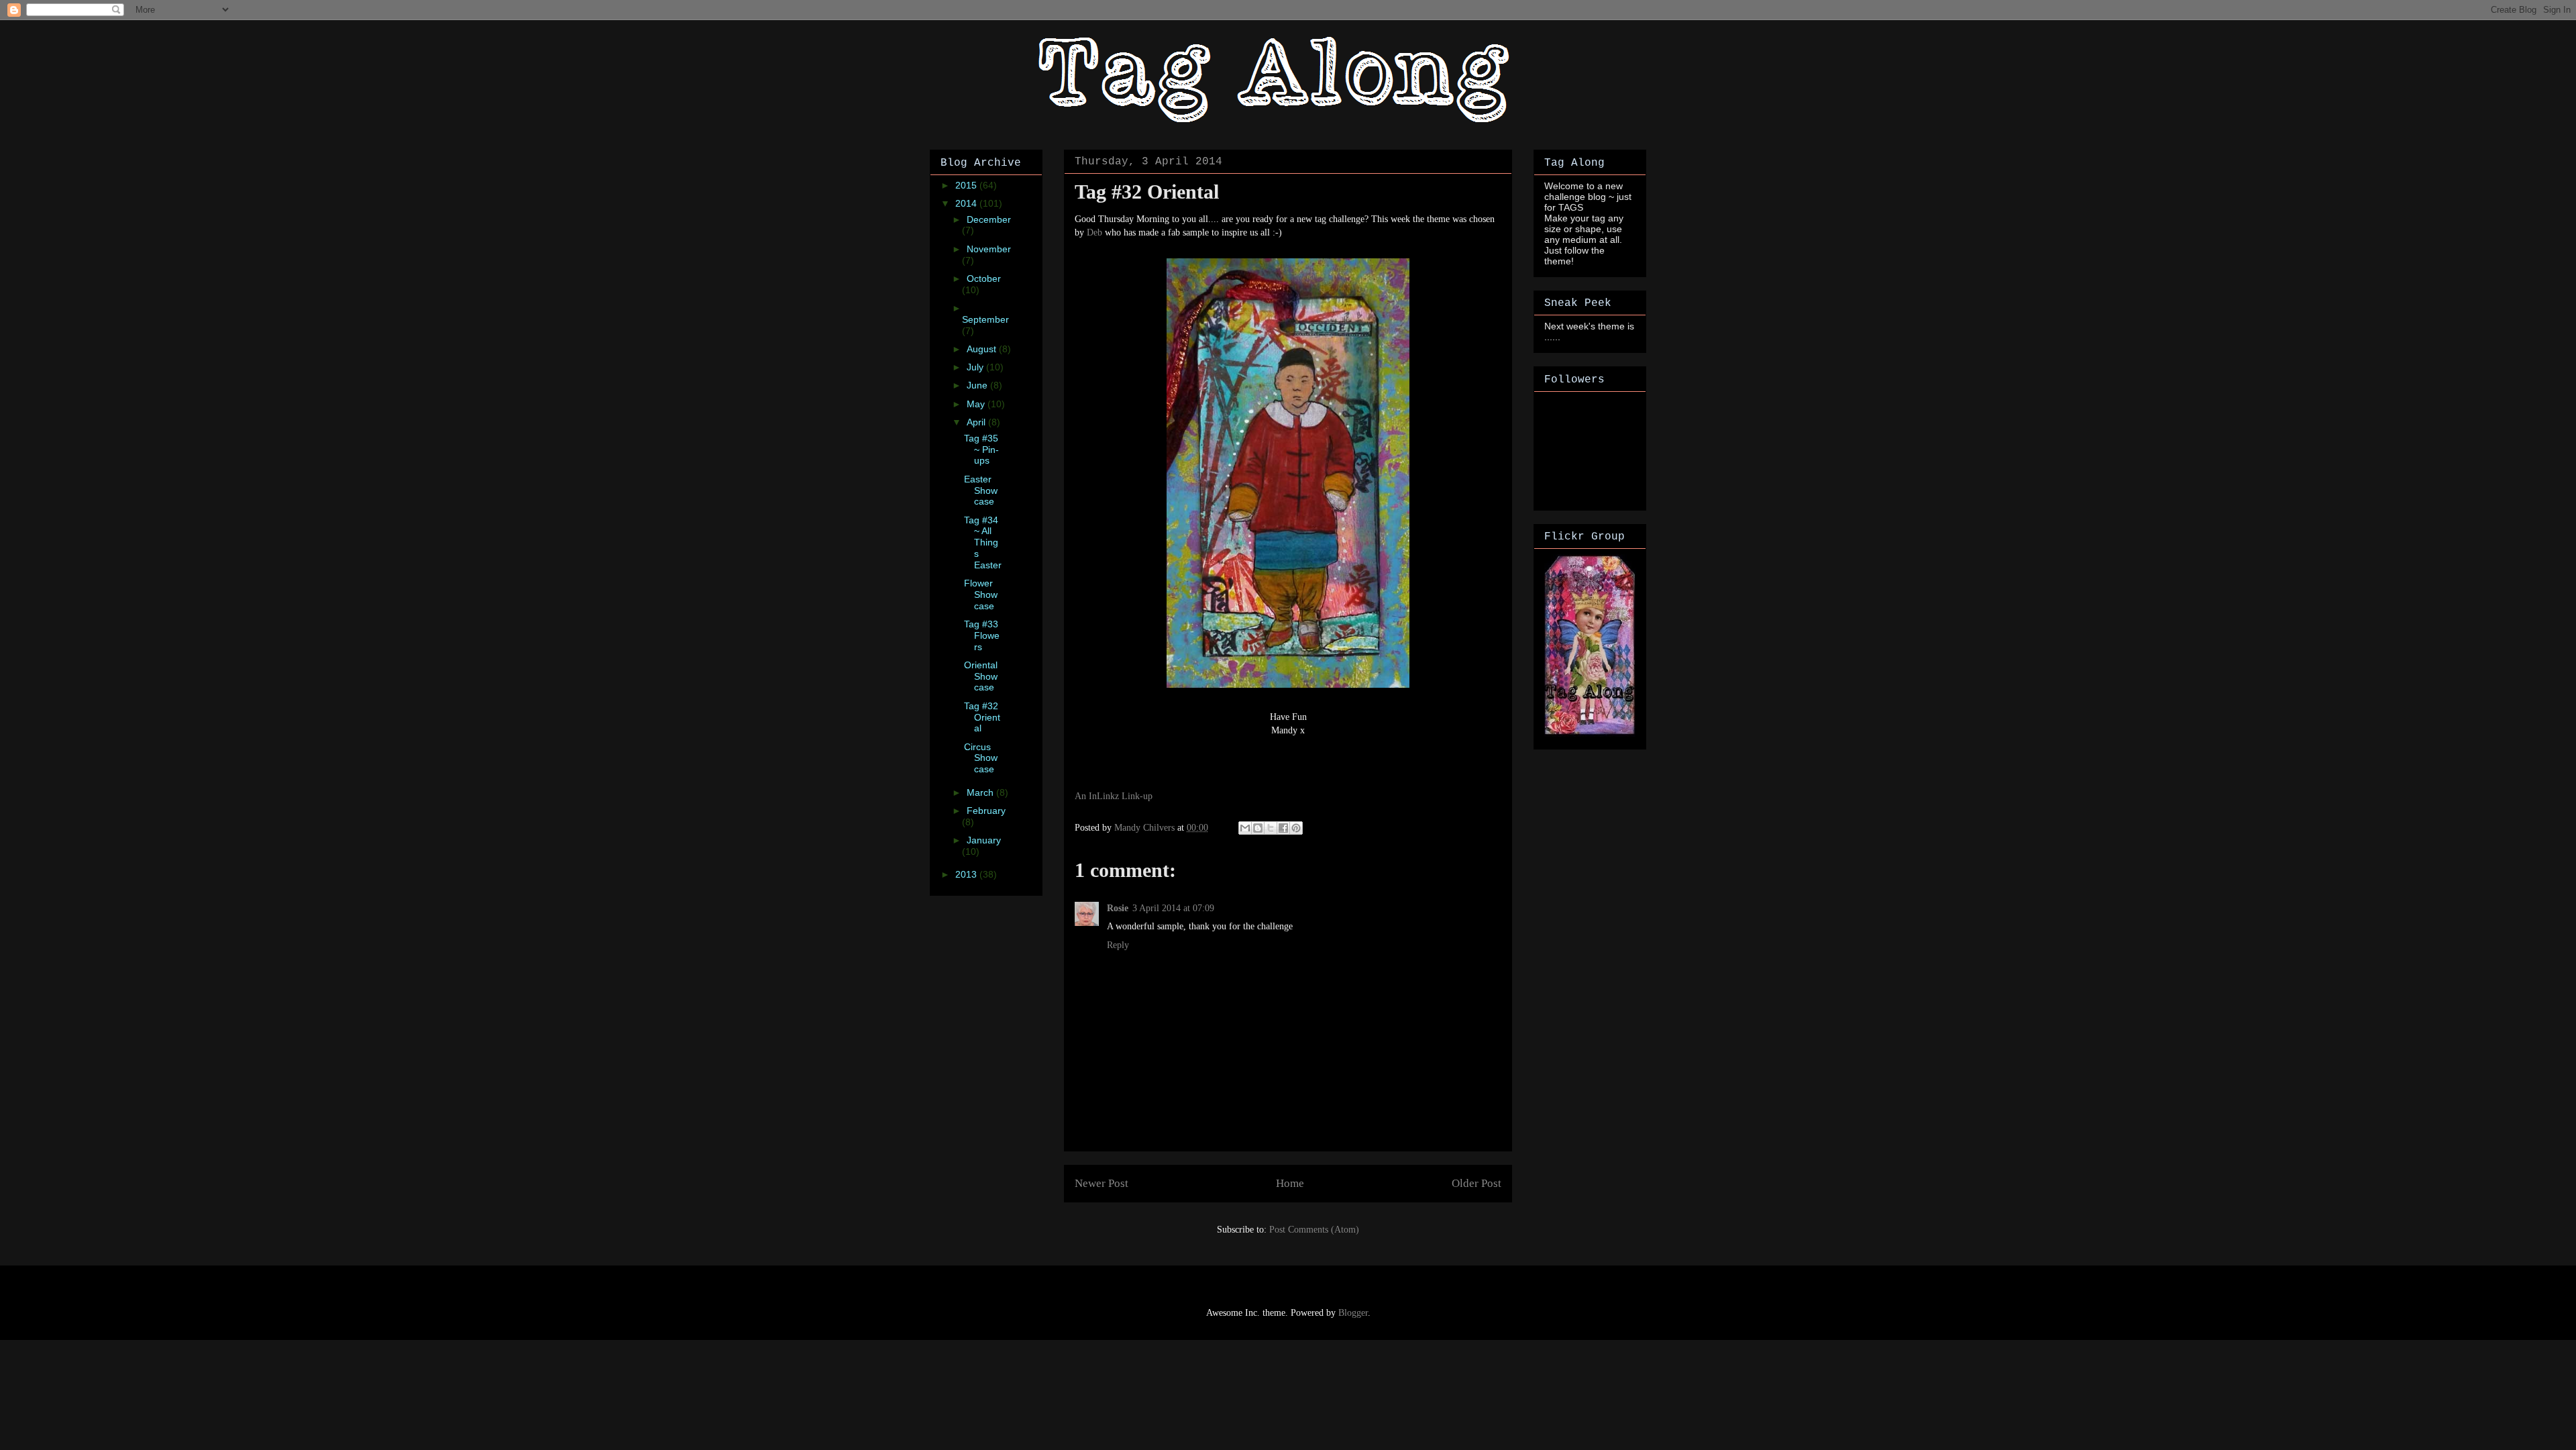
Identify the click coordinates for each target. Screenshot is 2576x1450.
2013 (967, 874)
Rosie (1118, 908)
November (989, 249)
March (981, 792)
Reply (1118, 945)
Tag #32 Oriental (982, 717)
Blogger (1353, 1313)
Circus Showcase (981, 758)
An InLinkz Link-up (1114, 796)
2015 (967, 185)
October (984, 278)
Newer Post (1102, 1183)
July (976, 367)
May (977, 404)
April (977, 422)
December (989, 219)
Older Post (1477, 1183)
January (984, 840)
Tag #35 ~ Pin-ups (981, 450)
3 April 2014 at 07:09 (1173, 908)
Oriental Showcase (981, 676)
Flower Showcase (981, 594)
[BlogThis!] (1258, 828)
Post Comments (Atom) (1314, 1230)
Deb (1094, 232)
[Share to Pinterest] (1296, 828)
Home (1290, 1183)
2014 (967, 203)
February (986, 811)
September (985, 319)
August (983, 349)
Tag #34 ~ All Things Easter (983, 542)
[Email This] (1245, 828)
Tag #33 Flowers (982, 635)
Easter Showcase (981, 490)
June (978, 385)
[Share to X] (1271, 828)
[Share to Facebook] (1283, 828)
